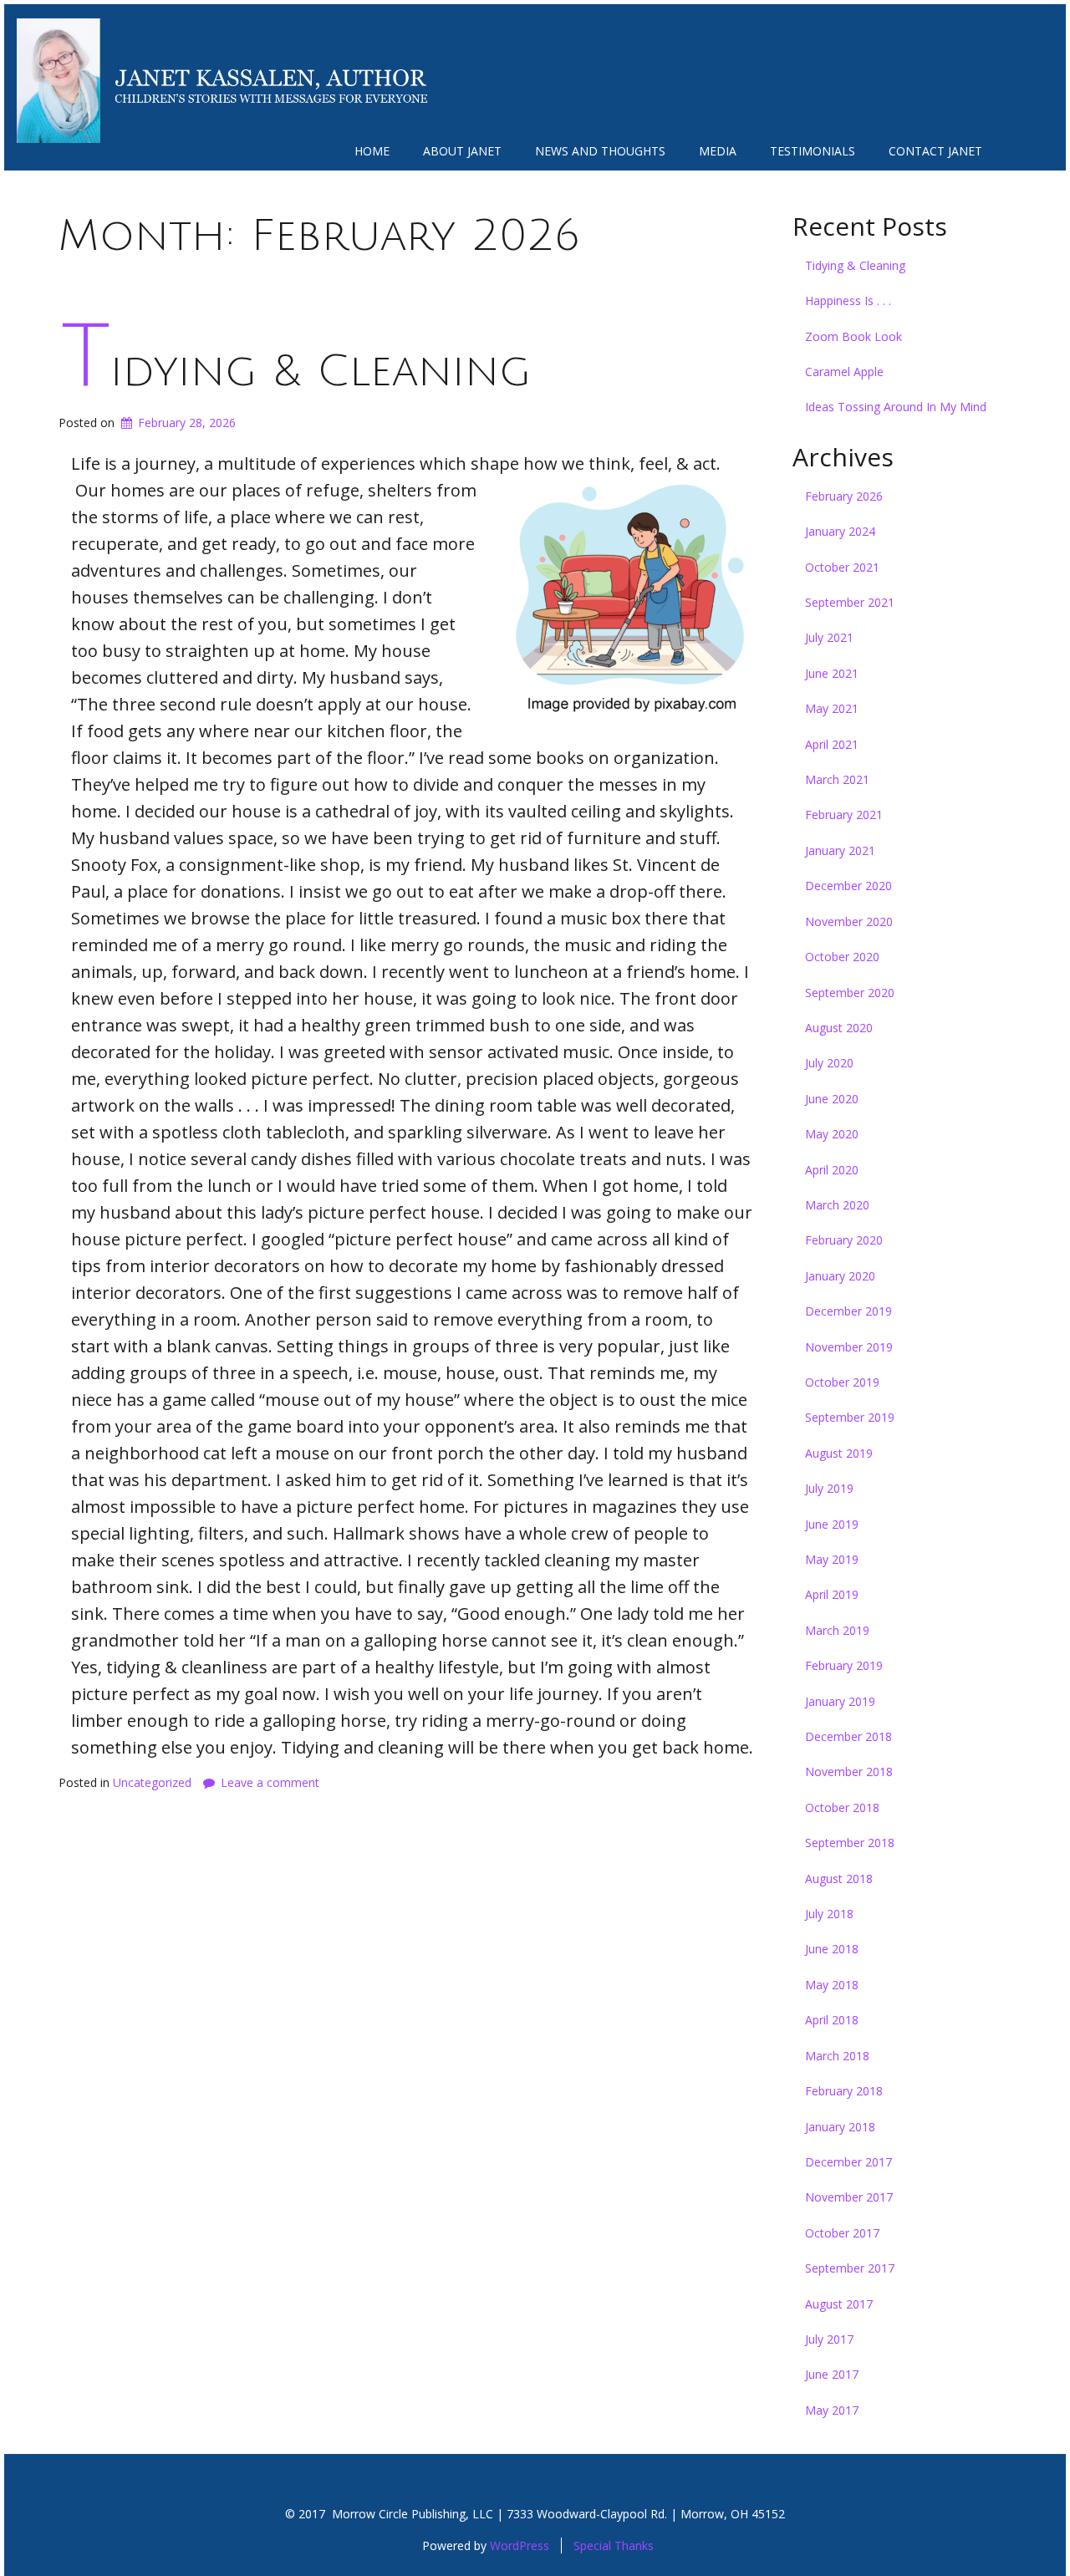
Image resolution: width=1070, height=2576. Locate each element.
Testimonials (813, 151)
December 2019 (848, 1311)
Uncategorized (152, 1782)
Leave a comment (270, 1782)
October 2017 (842, 2233)
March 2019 (837, 1630)
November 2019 (849, 1347)
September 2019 (850, 1417)
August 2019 (839, 1453)
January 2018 (840, 2127)
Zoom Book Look (853, 336)
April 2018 (832, 2020)
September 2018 (850, 1843)
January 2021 (840, 850)
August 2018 (839, 1879)
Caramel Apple (844, 372)
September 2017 (850, 2268)
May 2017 (832, 2410)
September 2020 (850, 993)
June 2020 (832, 1099)
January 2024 (840, 531)
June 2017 (832, 2374)
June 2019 (832, 1524)
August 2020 (839, 1028)
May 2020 (832, 1134)
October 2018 (842, 1807)
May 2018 (832, 1985)
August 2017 (839, 2304)
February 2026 (844, 496)
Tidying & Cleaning (296, 372)
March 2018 (837, 2056)
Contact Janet (935, 151)
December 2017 (848, 2162)
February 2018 (844, 2091)
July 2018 (829, 1914)
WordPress (520, 2545)
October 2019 (842, 1382)
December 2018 (848, 1736)
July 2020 (829, 1063)
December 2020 (848, 886)
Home (372, 151)
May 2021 (832, 708)
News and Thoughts (600, 151)
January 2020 (840, 1276)
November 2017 (849, 2197)
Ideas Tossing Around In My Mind (896, 407)
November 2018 (849, 1772)
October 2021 (842, 567)
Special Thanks (614, 2545)
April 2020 (832, 1170)
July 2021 (829, 637)
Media (718, 151)
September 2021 (850, 602)
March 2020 (837, 1205)
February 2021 (844, 815)
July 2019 (829, 1488)
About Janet (462, 151)
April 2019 (832, 1594)
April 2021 (832, 744)
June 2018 (832, 1949)
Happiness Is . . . (848, 300)
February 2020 (844, 1240)
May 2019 (832, 1559)
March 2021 (837, 779)
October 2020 (842, 957)
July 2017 (829, 2339)
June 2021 (832, 673)
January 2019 (840, 1701)
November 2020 (849, 921)
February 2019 (844, 1665)
